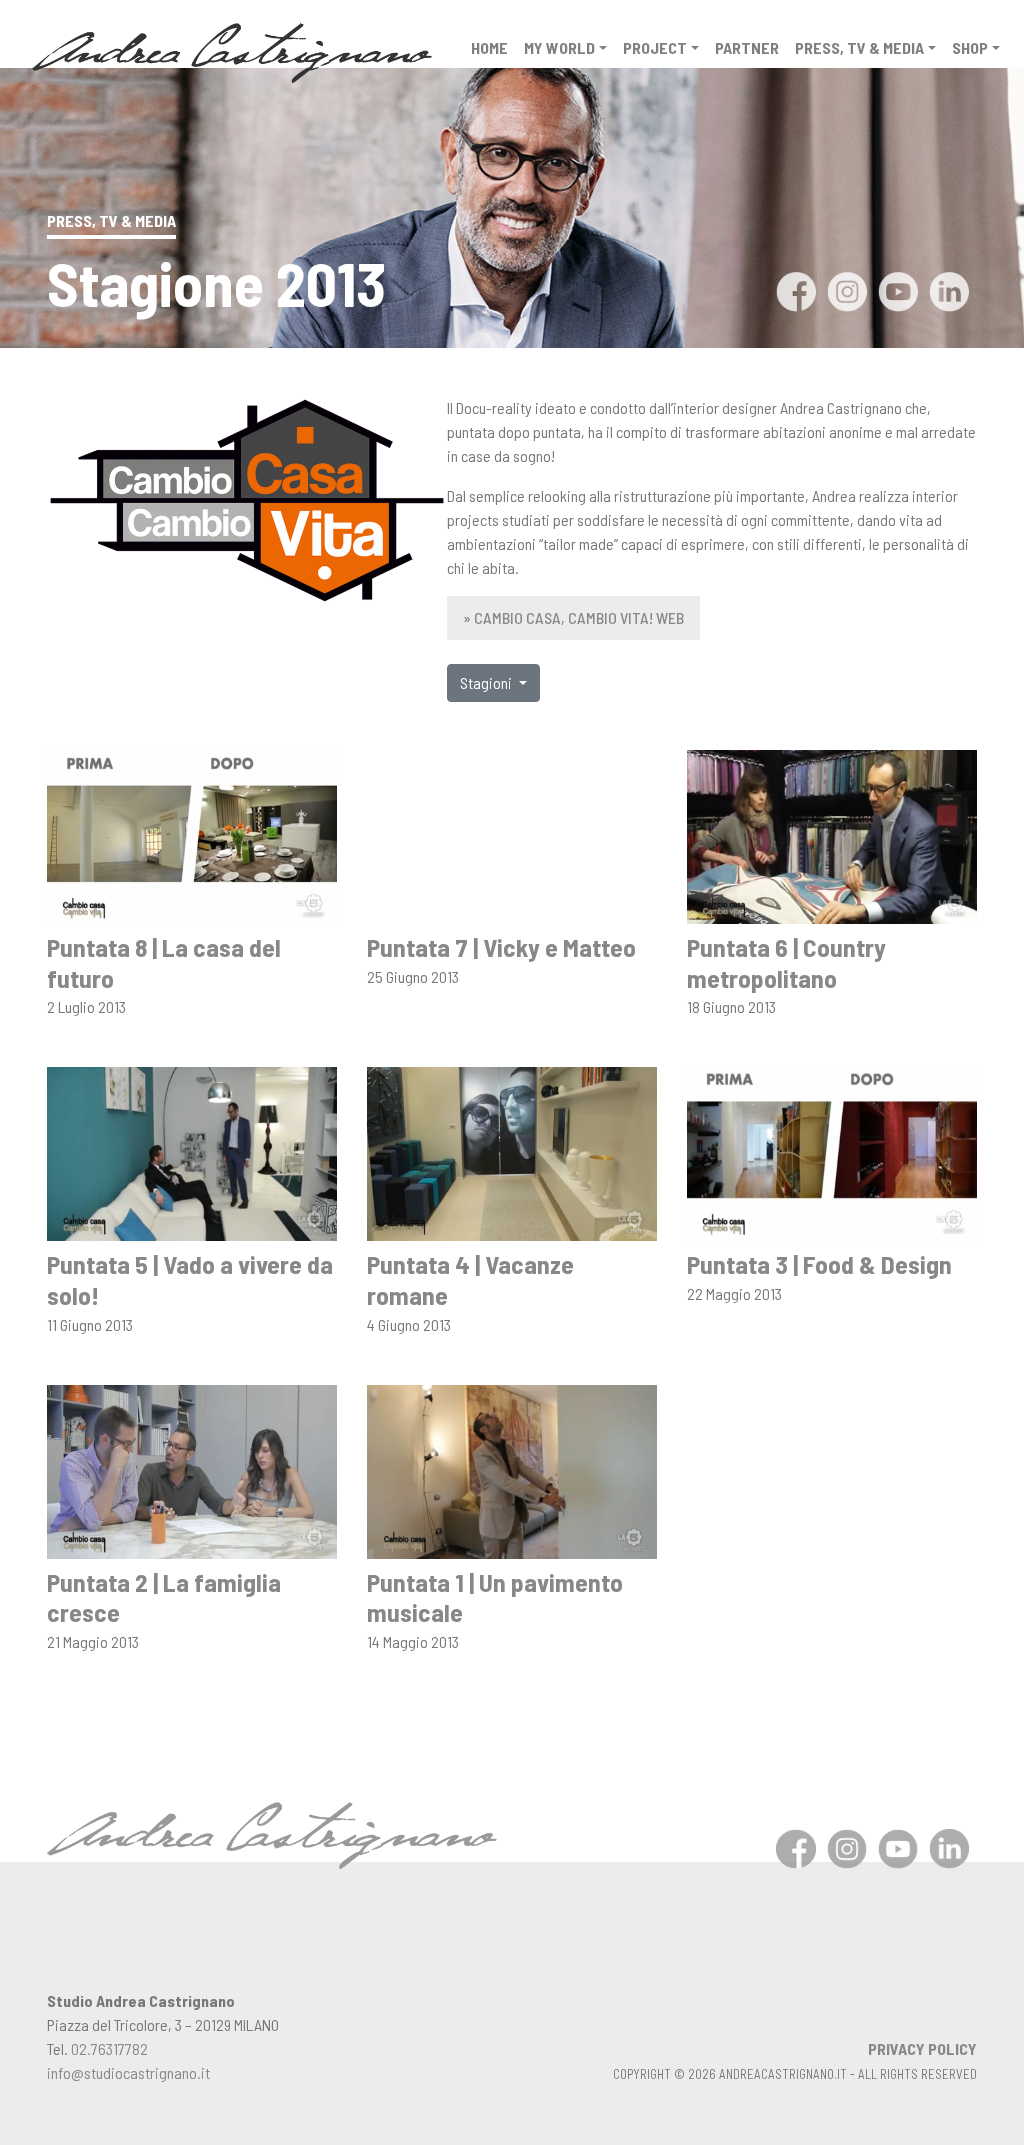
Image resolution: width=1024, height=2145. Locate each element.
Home (489, 47)
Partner (747, 47)
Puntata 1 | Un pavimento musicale (495, 1597)
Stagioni (487, 682)
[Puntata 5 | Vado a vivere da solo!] (192, 1151)
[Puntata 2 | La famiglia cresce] (192, 1469)
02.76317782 (109, 2048)
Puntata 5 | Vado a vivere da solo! (190, 1279)
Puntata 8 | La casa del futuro (164, 962)
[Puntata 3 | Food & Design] (832, 1151)
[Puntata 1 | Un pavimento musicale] (512, 1469)
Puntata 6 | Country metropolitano (786, 962)
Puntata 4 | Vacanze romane (470, 1279)
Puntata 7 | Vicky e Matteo (501, 946)
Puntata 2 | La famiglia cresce (164, 1597)
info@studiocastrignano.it (128, 2072)
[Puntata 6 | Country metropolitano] (832, 834)
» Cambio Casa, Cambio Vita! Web (573, 617)
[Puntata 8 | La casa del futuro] (192, 834)
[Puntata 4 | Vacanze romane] (512, 1151)
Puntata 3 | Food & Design (819, 1263)
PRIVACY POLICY (922, 2048)
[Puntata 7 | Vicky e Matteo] (512, 834)
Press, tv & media (859, 47)
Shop (970, 47)
